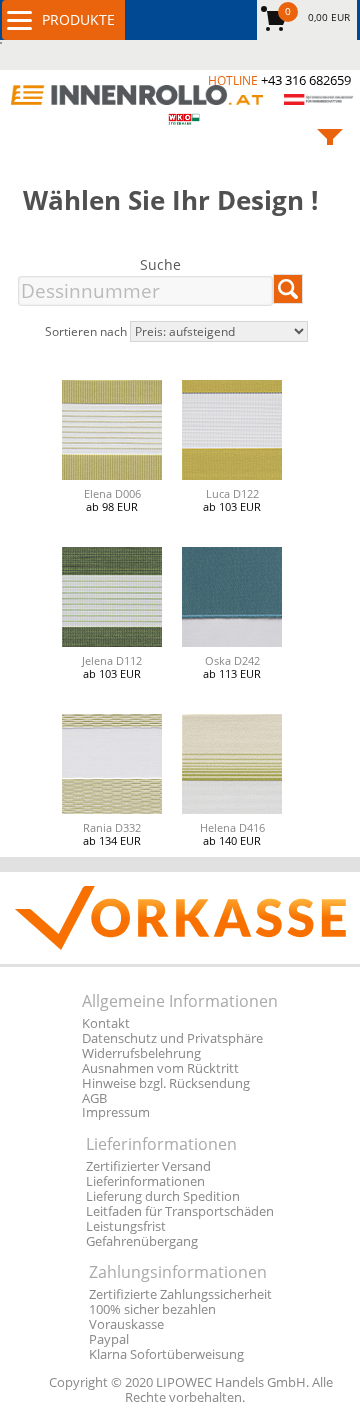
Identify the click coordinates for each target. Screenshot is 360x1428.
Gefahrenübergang (142, 1241)
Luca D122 (232, 493)
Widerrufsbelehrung (141, 1053)
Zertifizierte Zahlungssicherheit (180, 1294)
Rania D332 (112, 827)
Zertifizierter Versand (148, 1166)
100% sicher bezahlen (152, 1309)
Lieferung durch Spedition (163, 1196)
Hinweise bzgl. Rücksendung (166, 1083)
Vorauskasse (126, 1324)
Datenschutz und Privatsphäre (172, 1038)
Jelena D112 (112, 660)
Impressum (116, 1112)
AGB (94, 1098)
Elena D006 (112, 493)
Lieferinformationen (145, 1181)
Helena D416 (232, 827)
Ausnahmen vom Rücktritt (160, 1068)
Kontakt (106, 1023)
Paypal (109, 1339)
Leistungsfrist (126, 1226)
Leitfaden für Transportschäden (180, 1211)
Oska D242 (232, 660)
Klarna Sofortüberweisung (166, 1354)
